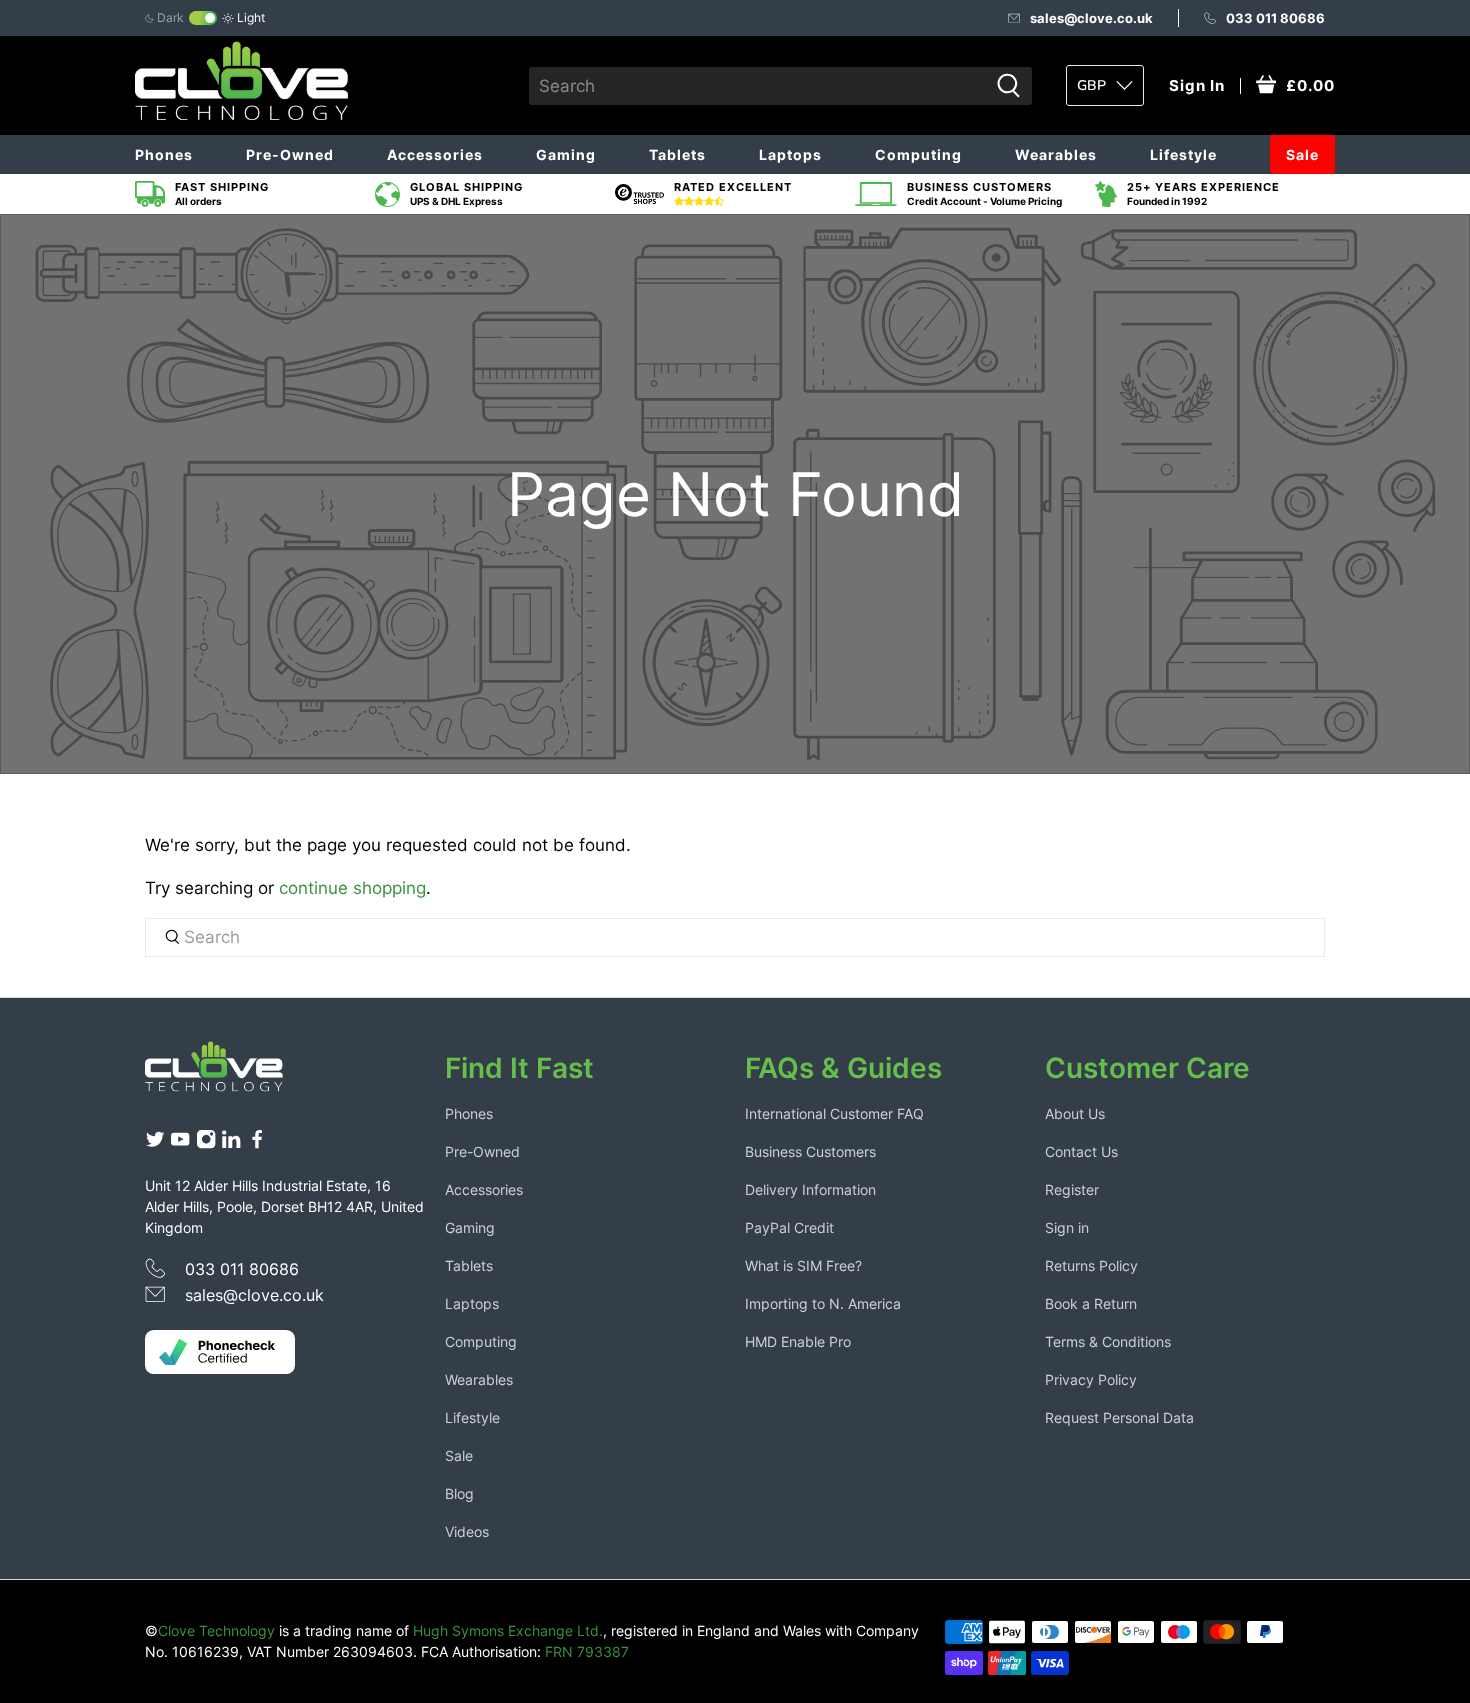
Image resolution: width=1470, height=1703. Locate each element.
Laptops (790, 154)
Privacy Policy (1091, 1379)
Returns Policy (1091, 1265)
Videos (467, 1531)
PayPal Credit (789, 1227)
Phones (164, 154)
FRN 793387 (587, 1651)
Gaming (566, 154)
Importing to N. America (823, 1303)
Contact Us (1081, 1151)
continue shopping (352, 888)
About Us (1075, 1113)
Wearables (1056, 154)
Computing (918, 154)
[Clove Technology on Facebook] (257, 1144)
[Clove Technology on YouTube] (180, 1144)
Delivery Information (810, 1189)
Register (1072, 1189)
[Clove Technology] (229, 1074)
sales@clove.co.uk (1091, 18)
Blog (459, 1493)
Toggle (203, 18)
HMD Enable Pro (798, 1341)
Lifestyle (1183, 154)
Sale (1302, 154)
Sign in (1067, 1227)
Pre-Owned (290, 154)
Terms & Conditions (1108, 1341)
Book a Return (1091, 1303)
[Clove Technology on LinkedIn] (231, 1144)
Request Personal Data (1119, 1417)
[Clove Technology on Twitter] (155, 1144)
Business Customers (810, 1151)
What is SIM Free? (803, 1265)
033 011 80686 (1275, 18)
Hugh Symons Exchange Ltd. (508, 1630)
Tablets (677, 154)
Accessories (435, 154)
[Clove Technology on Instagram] (206, 1144)
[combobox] (758, 86)
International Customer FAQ (834, 1113)
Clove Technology (216, 1630)
